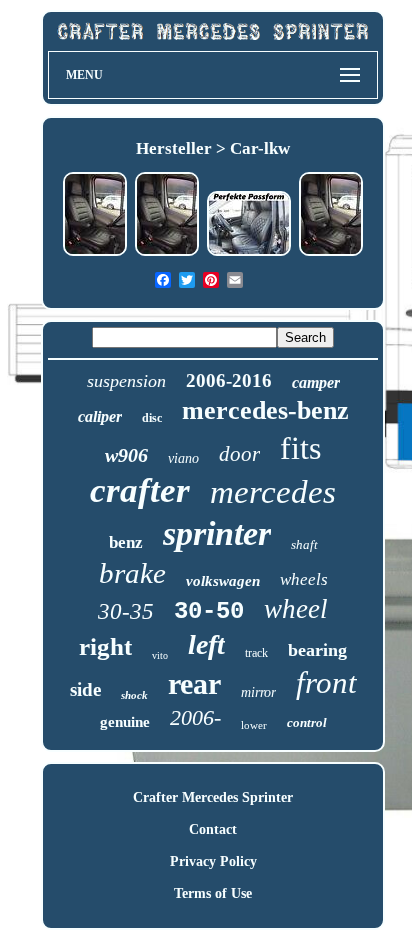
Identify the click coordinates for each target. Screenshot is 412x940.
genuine (125, 722)
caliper (100, 416)
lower (254, 725)
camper (316, 382)
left (206, 644)
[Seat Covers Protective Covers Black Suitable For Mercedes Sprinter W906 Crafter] (167, 253)
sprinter (217, 533)
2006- (195, 717)
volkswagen (223, 581)
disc (152, 418)
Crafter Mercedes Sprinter (213, 797)
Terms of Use (213, 893)
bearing (317, 650)
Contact (213, 829)
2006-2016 (229, 380)
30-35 (126, 611)
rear (194, 683)
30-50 (209, 611)
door (239, 454)
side (85, 689)
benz (126, 542)
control (307, 722)
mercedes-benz (265, 410)
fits (300, 448)
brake (132, 573)
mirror (258, 692)
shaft (304, 544)
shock (134, 695)
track (256, 653)
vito (160, 655)
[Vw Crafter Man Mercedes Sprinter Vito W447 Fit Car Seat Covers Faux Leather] (249, 253)
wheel (296, 609)
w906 (126, 455)
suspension (126, 381)
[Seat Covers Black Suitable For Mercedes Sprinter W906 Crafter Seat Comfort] (331, 253)
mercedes (273, 492)
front (326, 682)
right (105, 646)
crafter (140, 490)
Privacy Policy (213, 861)
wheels (304, 579)
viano (183, 458)
